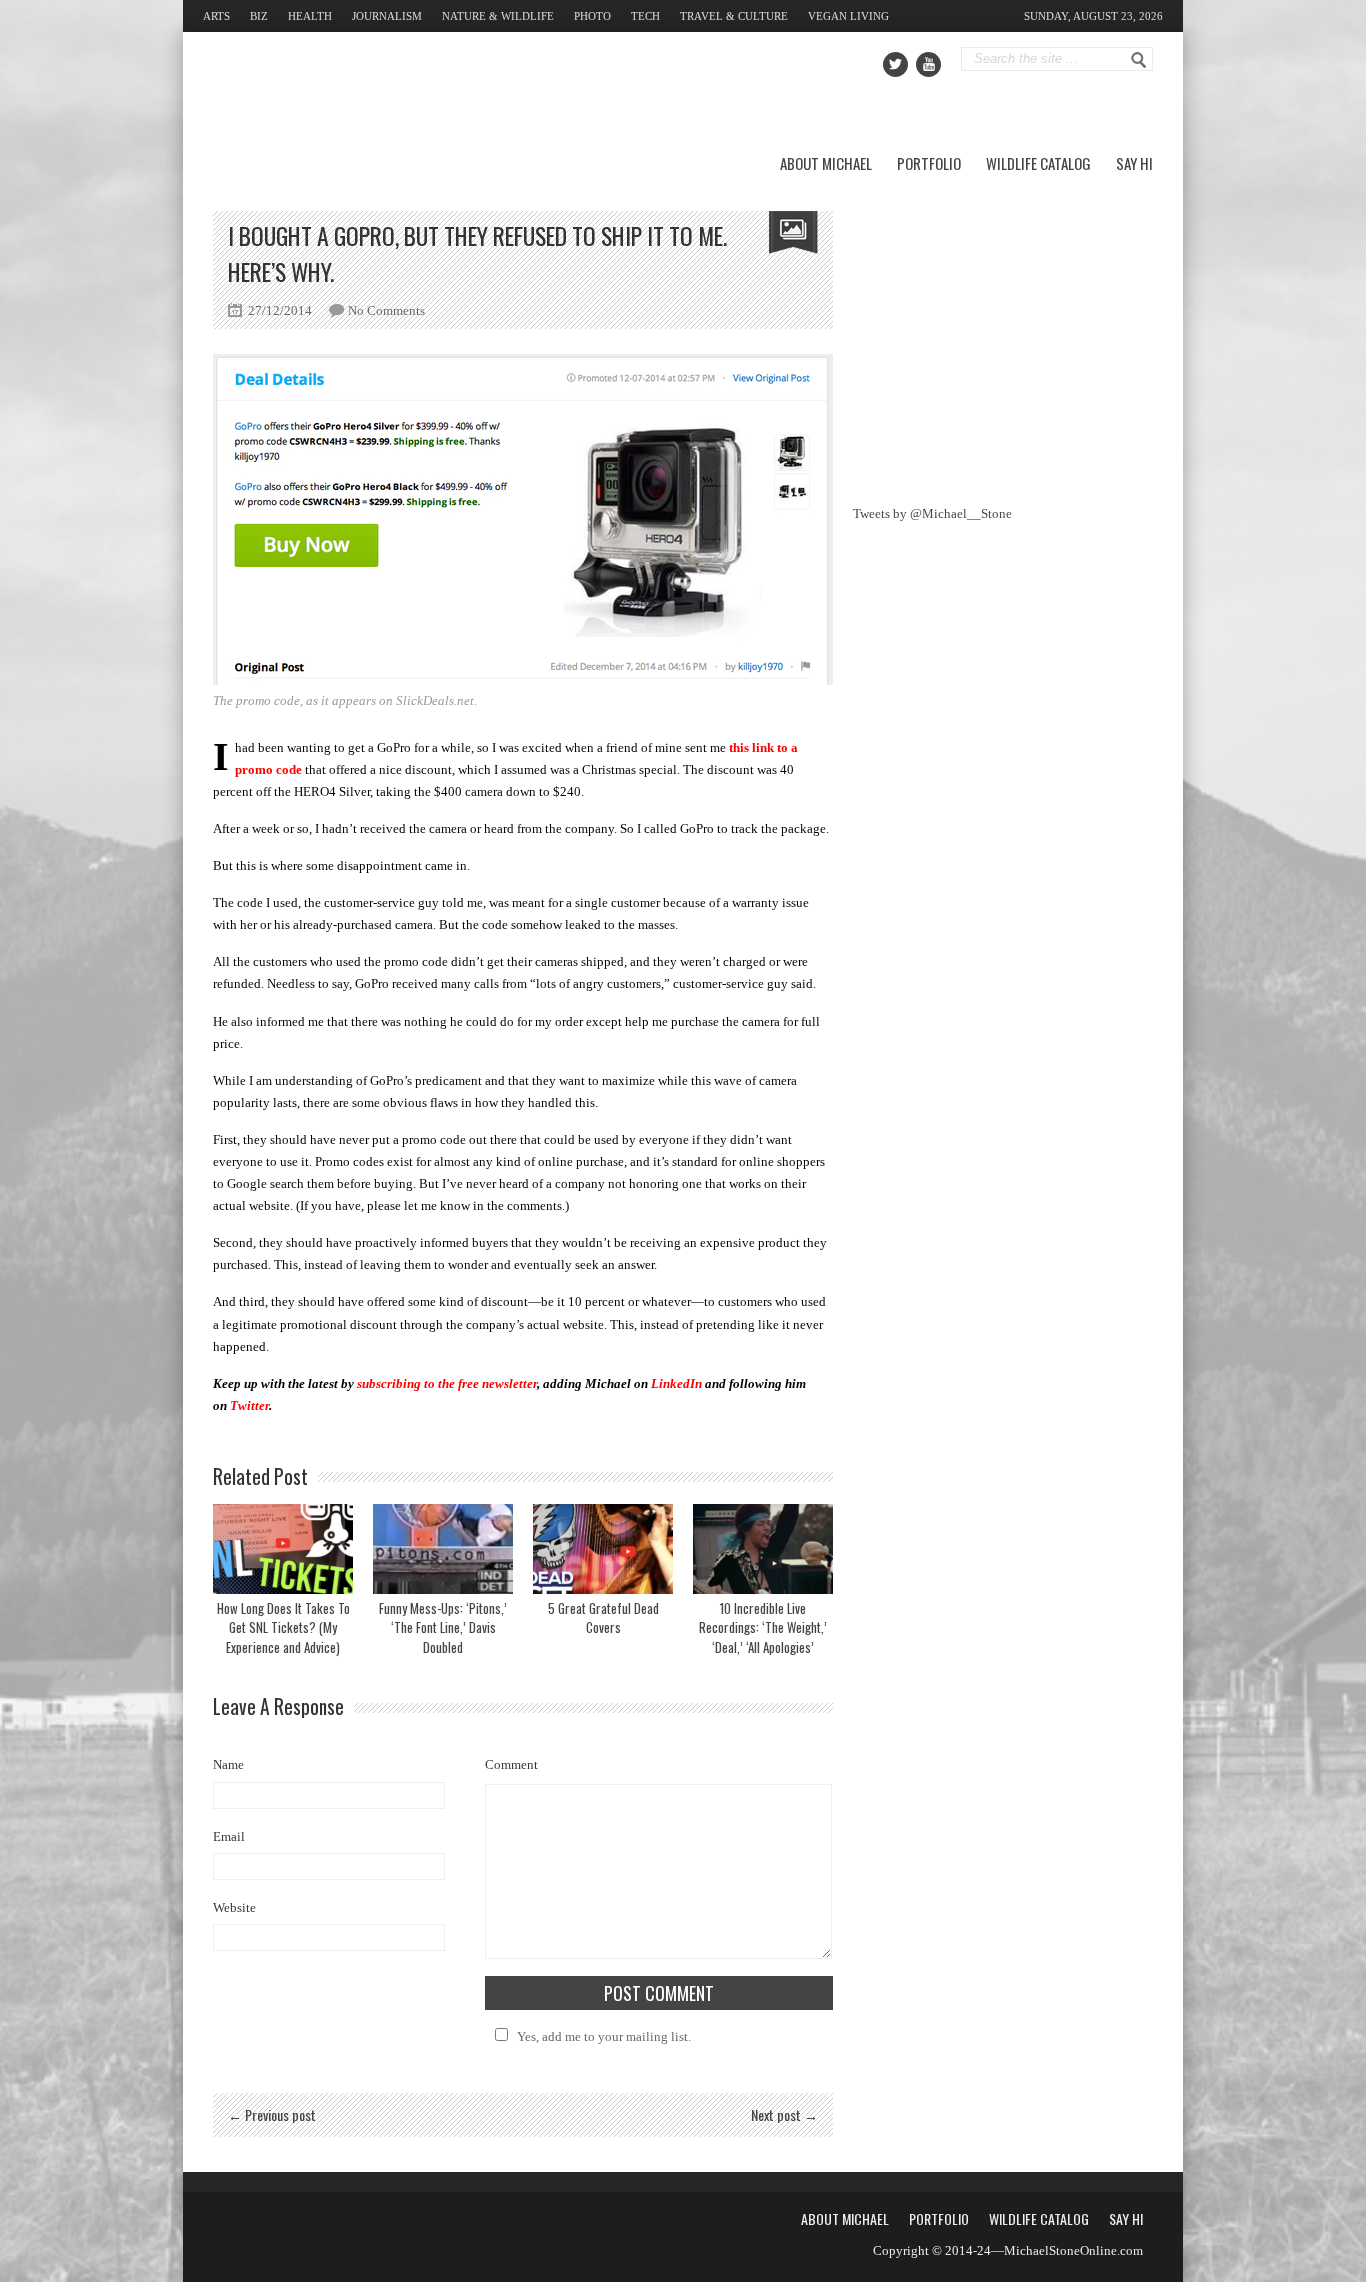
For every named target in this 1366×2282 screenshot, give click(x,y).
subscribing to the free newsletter (447, 1383)
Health (310, 16)
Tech (645, 16)
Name (228, 1764)
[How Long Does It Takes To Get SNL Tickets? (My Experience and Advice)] (283, 1549)
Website (234, 1907)
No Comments (386, 310)
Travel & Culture (734, 16)
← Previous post (272, 2114)
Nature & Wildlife (498, 16)
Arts (216, 16)
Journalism (387, 16)
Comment (511, 1764)
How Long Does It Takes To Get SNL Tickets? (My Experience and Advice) (283, 1627)
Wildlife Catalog (1038, 163)
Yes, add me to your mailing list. (604, 2036)
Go (1139, 60)
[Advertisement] (1003, 336)
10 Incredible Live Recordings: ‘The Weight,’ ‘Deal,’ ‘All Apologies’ (763, 1627)
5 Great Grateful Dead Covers (603, 1618)
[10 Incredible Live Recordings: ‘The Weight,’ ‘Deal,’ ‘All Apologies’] (763, 1549)
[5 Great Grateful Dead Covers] (603, 1549)
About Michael (826, 163)
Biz (259, 16)
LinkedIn (676, 1383)
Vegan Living (848, 16)
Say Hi (1134, 163)
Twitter (249, 1405)
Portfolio (929, 163)
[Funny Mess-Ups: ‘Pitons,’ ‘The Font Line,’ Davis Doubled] (443, 1549)
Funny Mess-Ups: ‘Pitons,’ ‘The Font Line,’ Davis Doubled (443, 1627)
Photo (592, 16)
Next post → (784, 2114)
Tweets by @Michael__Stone (932, 513)
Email (229, 1836)
